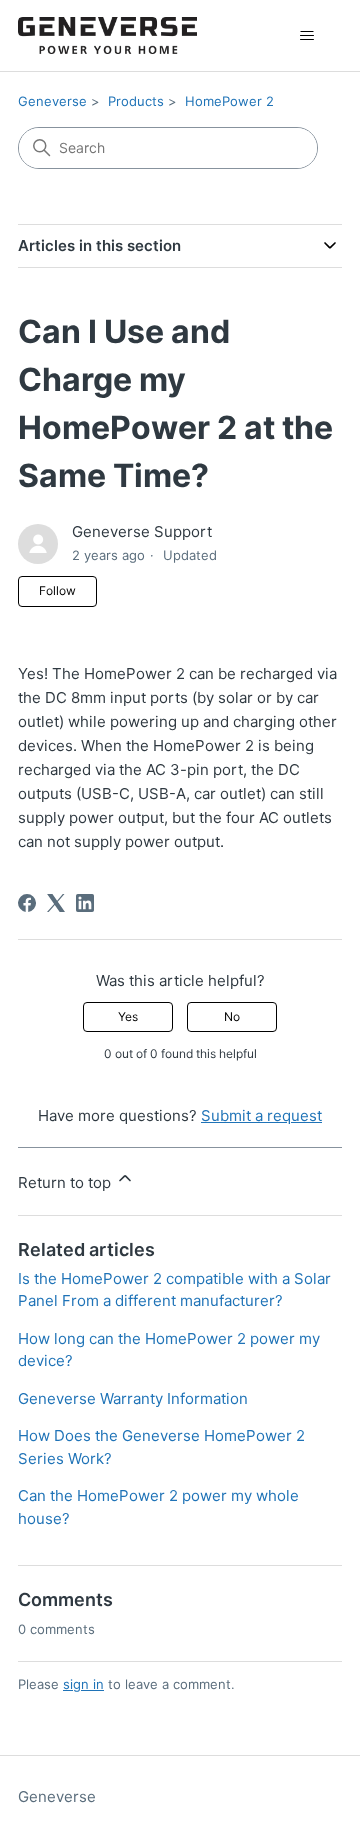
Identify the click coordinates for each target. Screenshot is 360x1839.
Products (136, 101)
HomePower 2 (229, 101)
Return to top (66, 1182)
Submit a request (261, 1115)
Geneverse (52, 101)
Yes (128, 1016)
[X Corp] (56, 903)
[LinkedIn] (85, 903)
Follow (57, 590)
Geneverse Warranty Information (133, 1398)
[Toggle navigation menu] (306, 36)
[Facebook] (27, 903)
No (232, 1016)
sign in (83, 1684)
